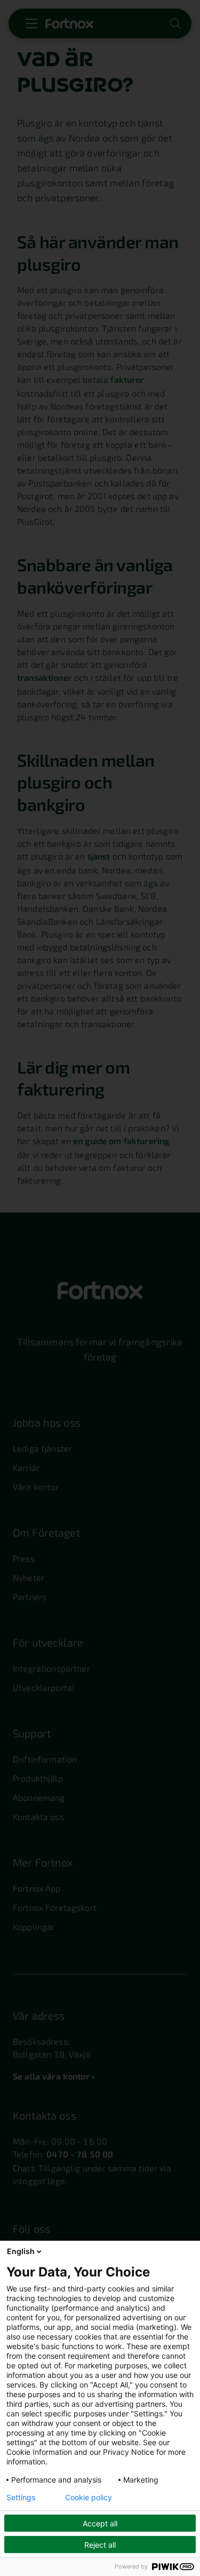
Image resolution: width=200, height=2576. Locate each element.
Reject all (100, 2545)
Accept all (100, 2523)
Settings (21, 2498)
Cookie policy (89, 2498)
